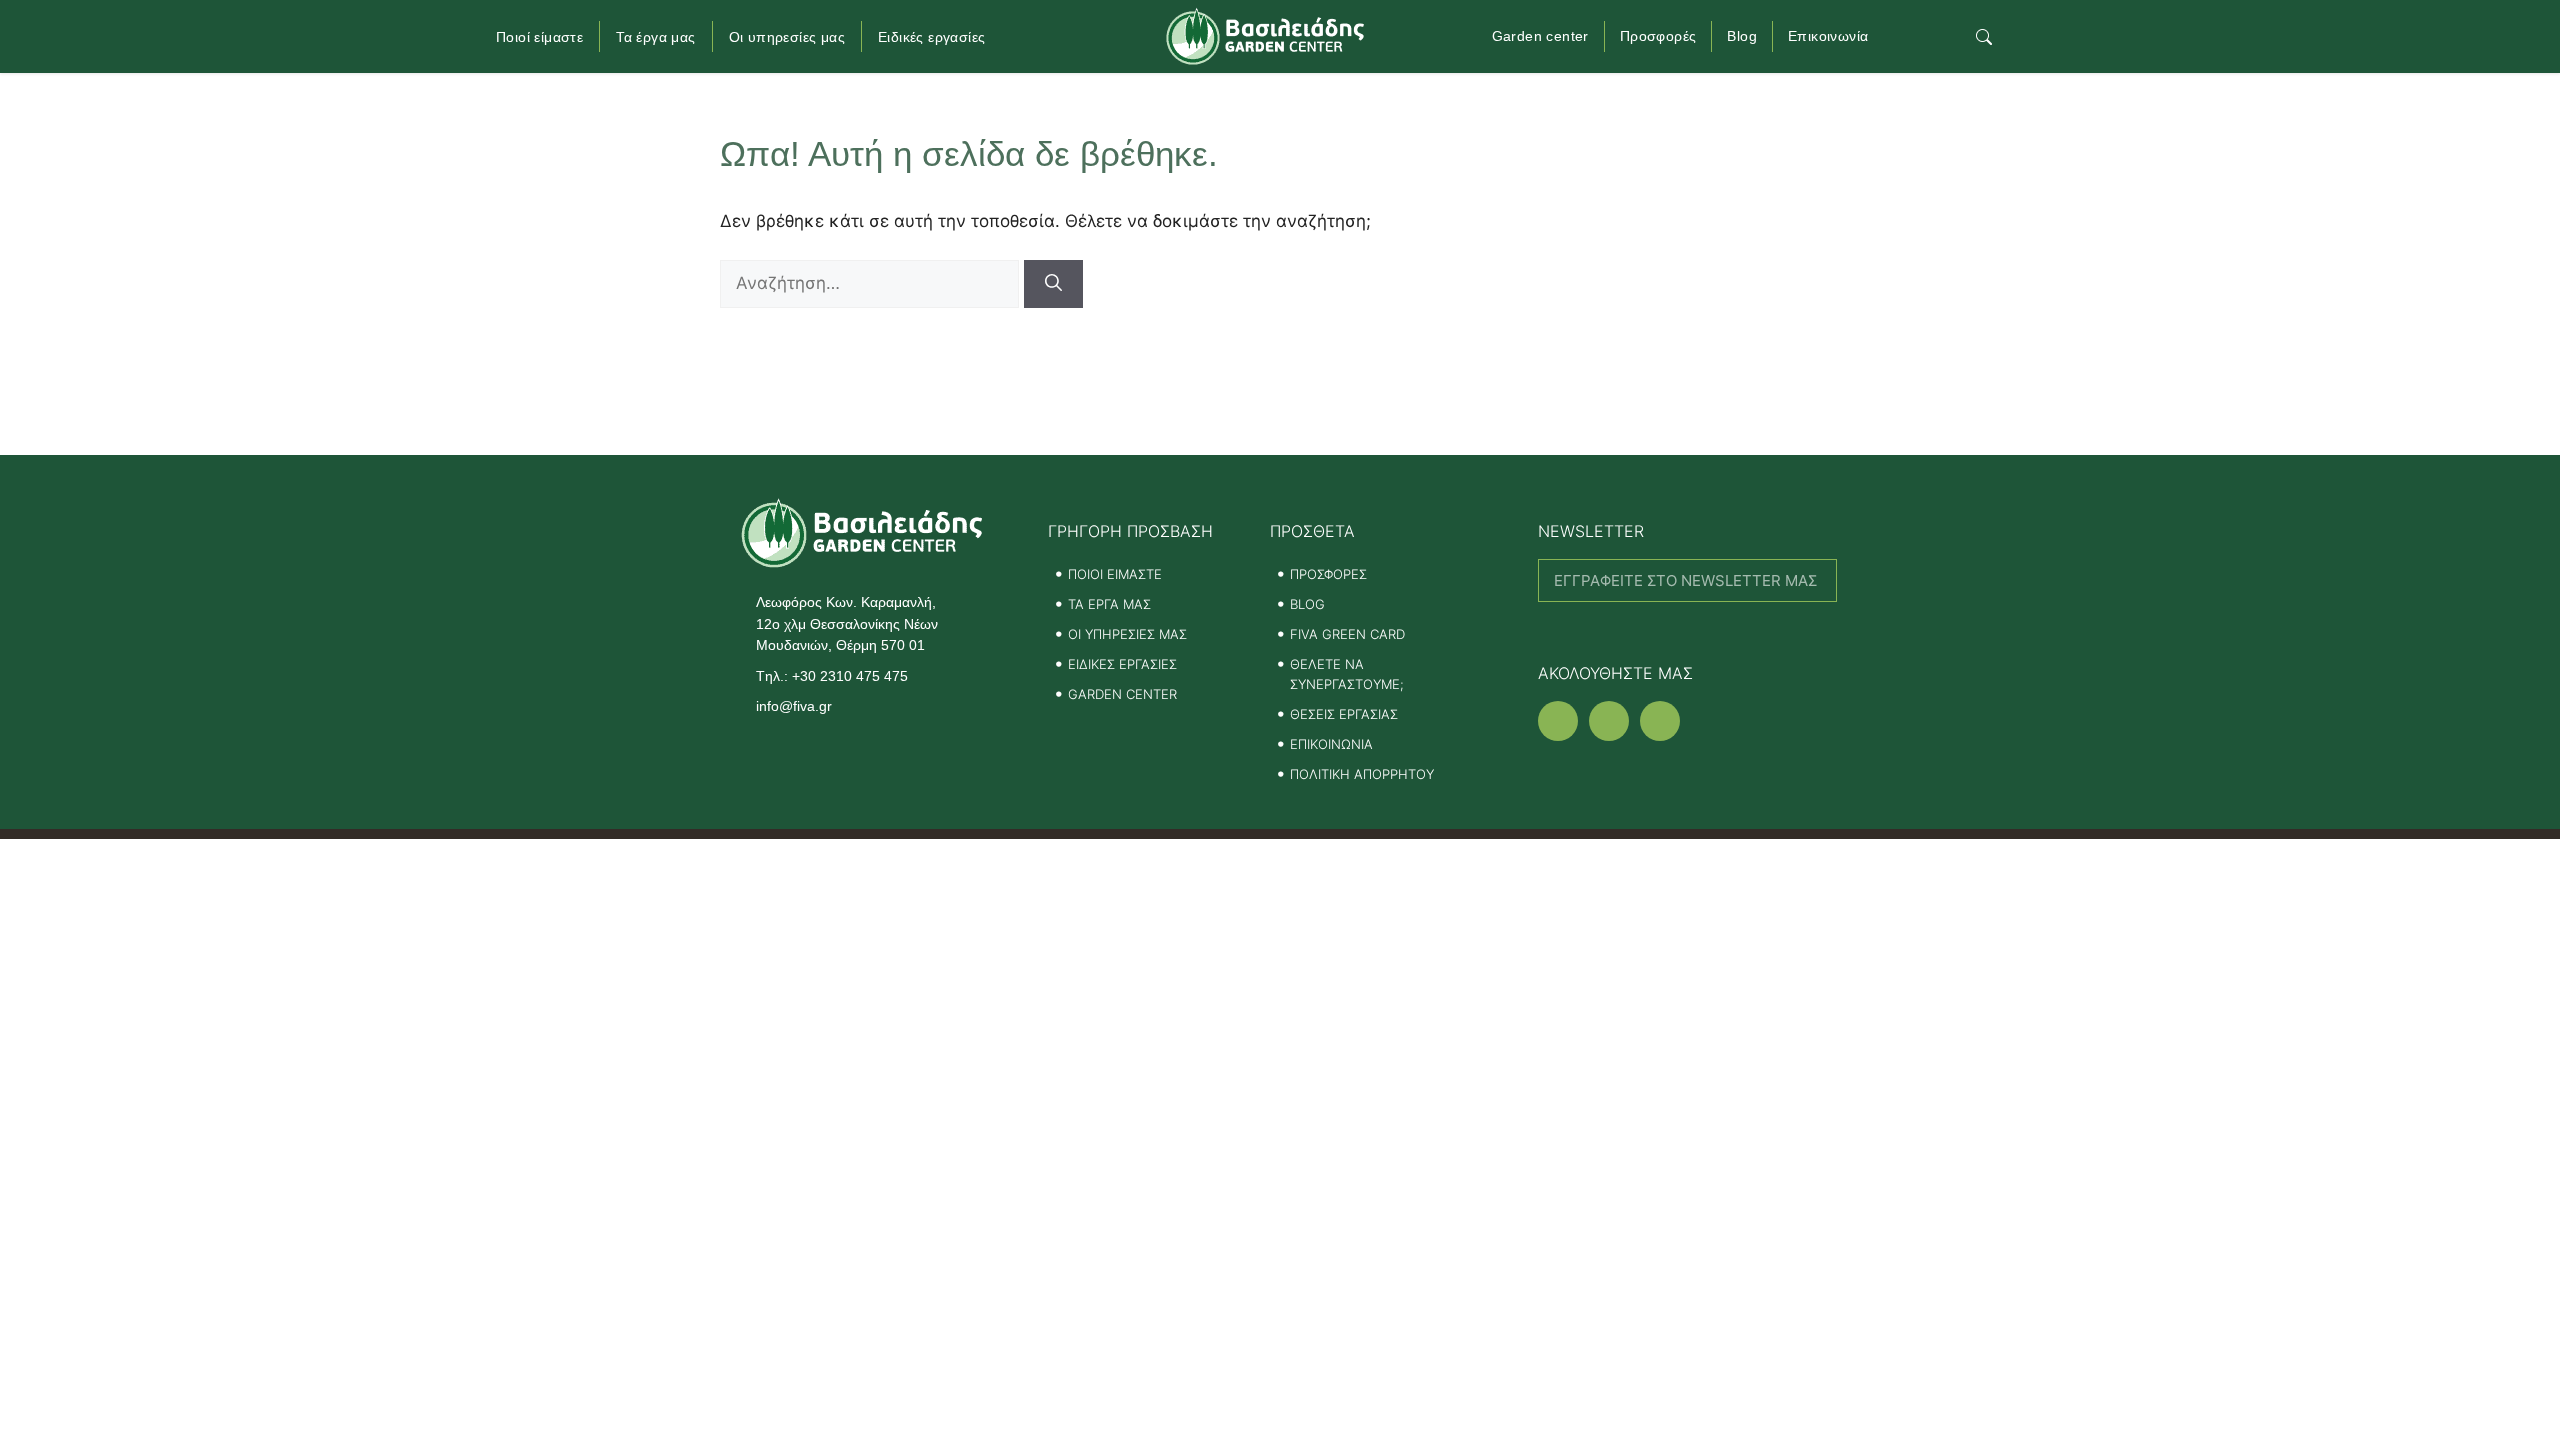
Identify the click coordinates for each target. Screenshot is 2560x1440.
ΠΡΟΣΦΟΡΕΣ (1328, 574)
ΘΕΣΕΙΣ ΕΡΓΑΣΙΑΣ (1344, 714)
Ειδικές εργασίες (931, 37)
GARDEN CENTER (1122, 694)
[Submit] (1687, 628)
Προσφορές (1658, 36)
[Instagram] (1609, 721)
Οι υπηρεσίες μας (787, 37)
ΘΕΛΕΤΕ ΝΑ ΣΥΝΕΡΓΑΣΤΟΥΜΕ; (1347, 674)
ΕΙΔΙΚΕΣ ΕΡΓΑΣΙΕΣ (1122, 664)
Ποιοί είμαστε (539, 37)
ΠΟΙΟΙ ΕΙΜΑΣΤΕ (1115, 574)
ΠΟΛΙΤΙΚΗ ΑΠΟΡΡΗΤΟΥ (1362, 774)
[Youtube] (1660, 721)
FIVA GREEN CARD (1347, 634)
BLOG (1307, 604)
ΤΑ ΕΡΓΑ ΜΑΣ (1109, 604)
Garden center (1540, 36)
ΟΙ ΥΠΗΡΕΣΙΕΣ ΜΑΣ (1127, 634)
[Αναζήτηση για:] (872, 283)
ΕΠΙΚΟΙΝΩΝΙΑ (1331, 744)
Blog (1742, 36)
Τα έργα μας (655, 37)
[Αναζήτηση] (1053, 284)
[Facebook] (1558, 721)
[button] (1984, 36)
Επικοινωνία (1828, 36)
